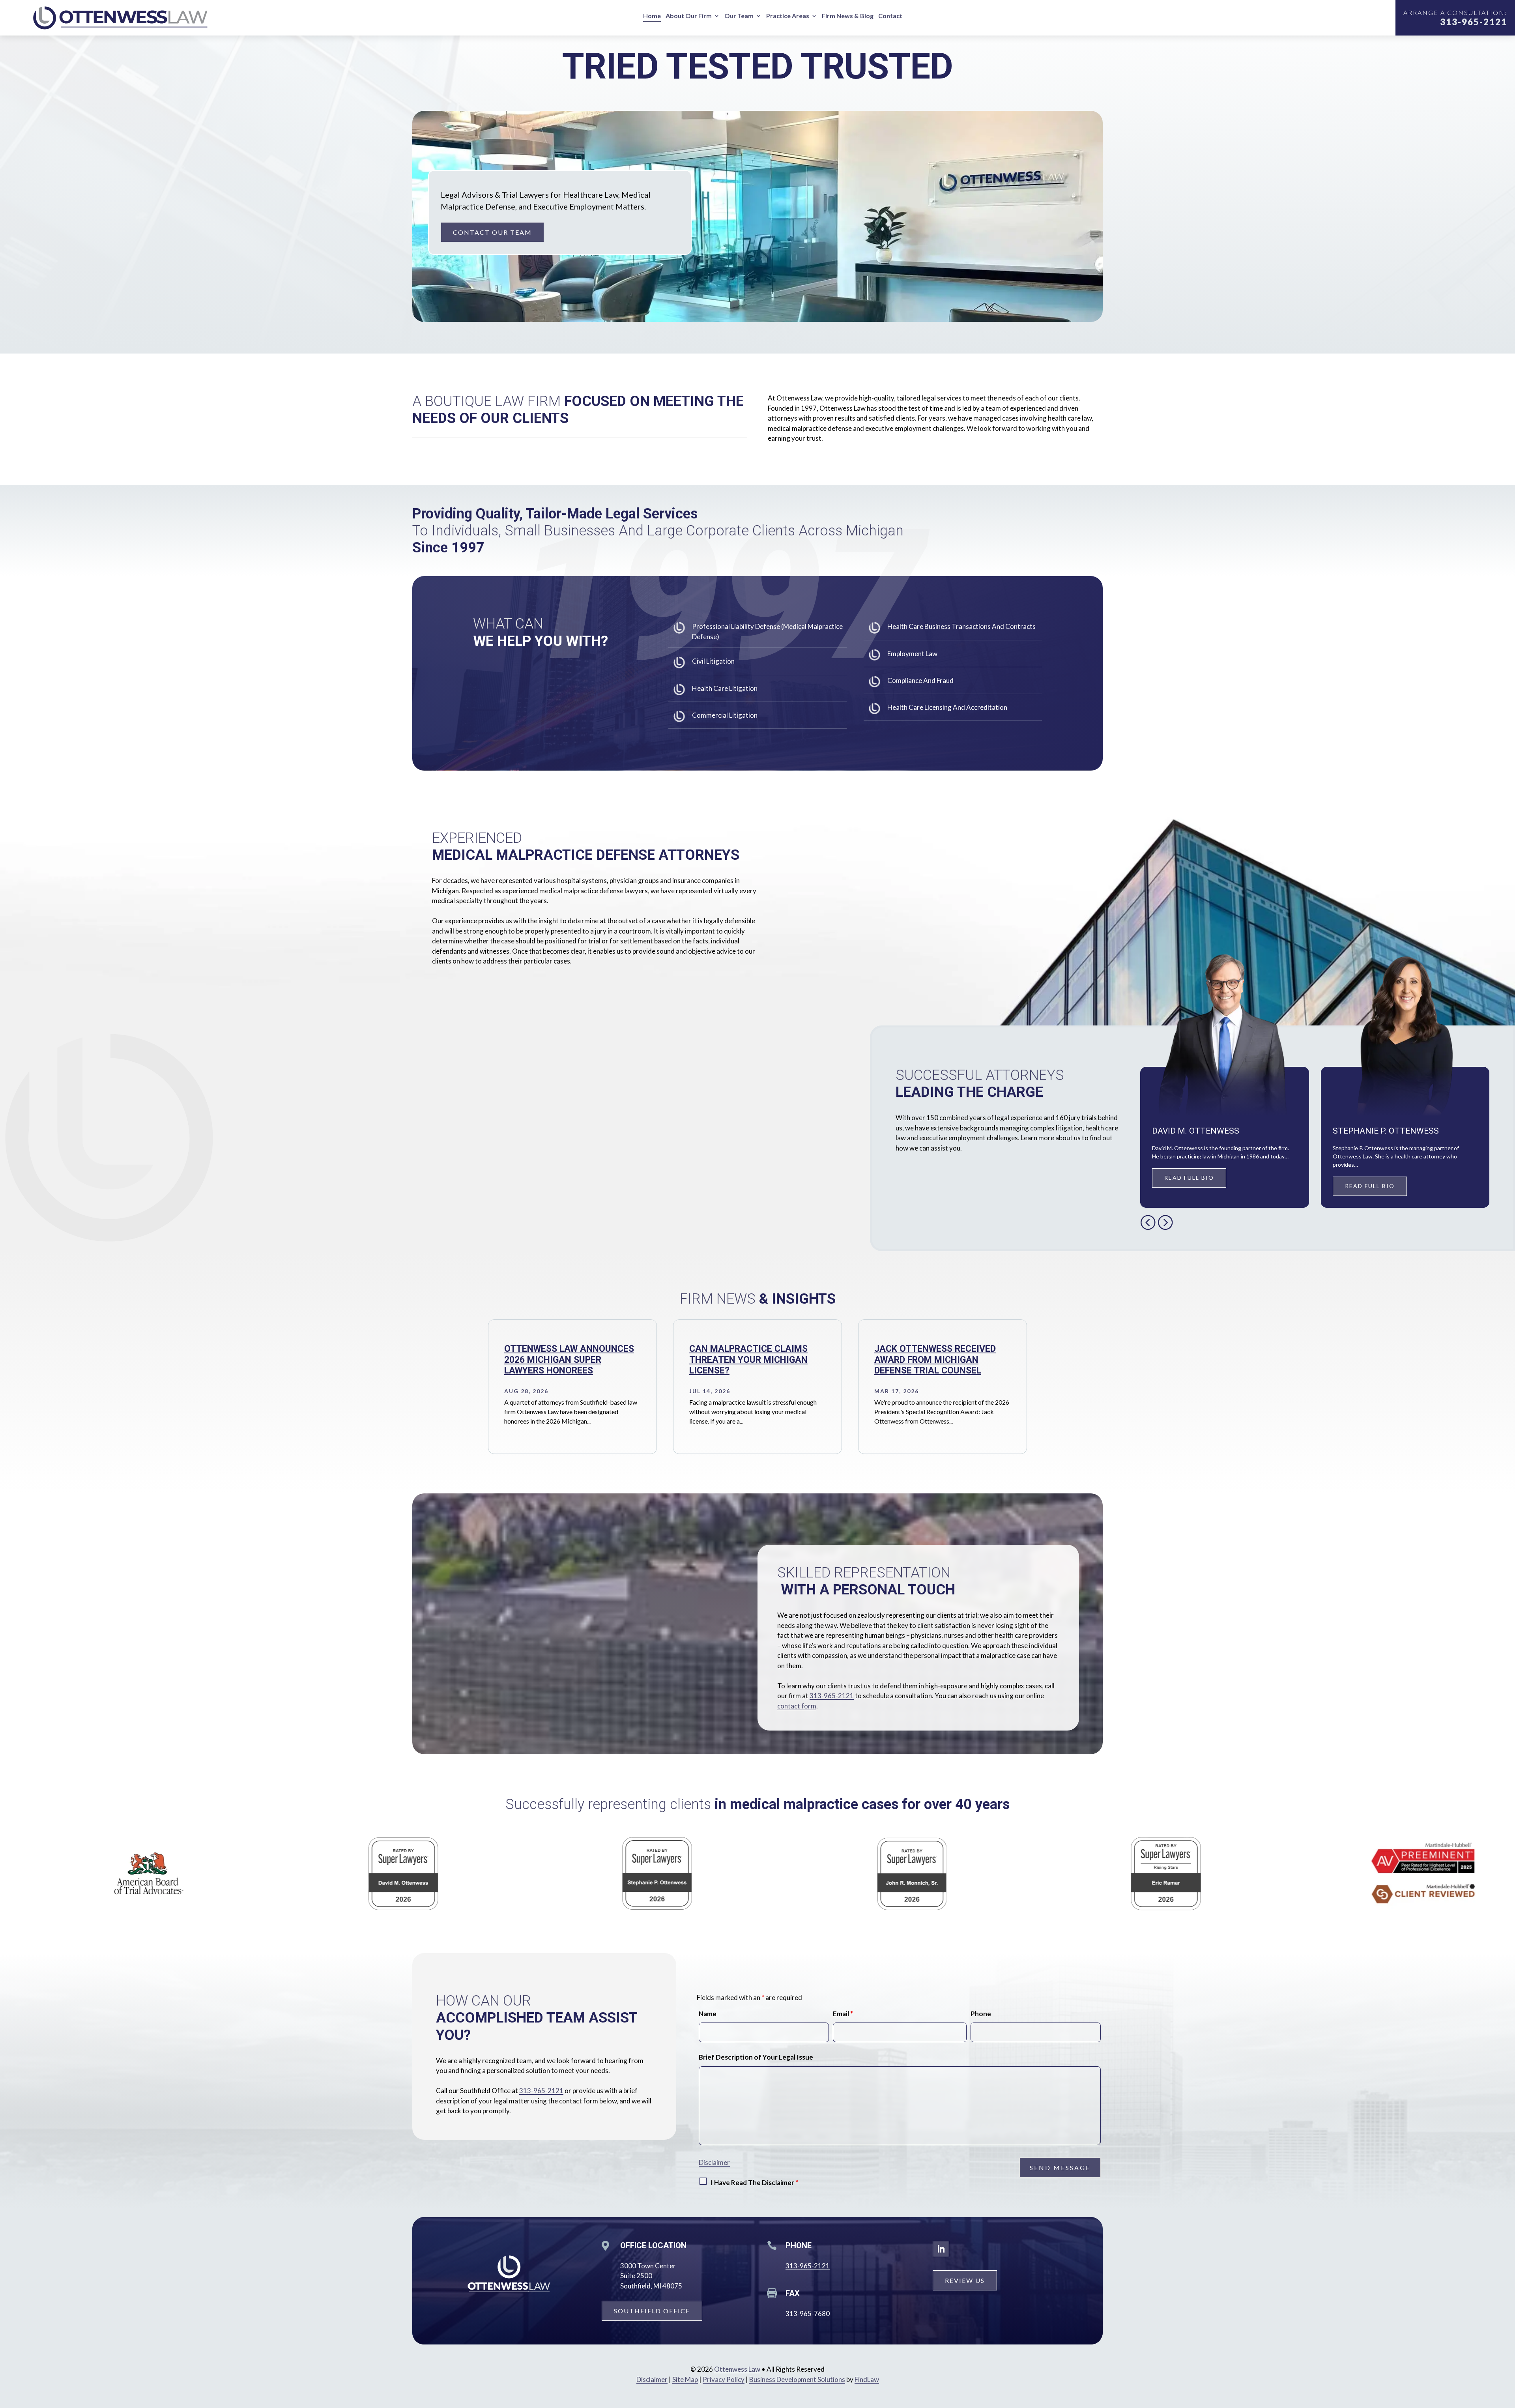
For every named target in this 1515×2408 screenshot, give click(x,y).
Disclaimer (714, 2162)
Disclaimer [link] (652, 2379)
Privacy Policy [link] (724, 2379)
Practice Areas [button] (788, 16)
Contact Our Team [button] (492, 232)
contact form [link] (797, 1706)
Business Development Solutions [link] (797, 2379)
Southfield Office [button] (652, 2311)
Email (843, 2014)
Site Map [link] (685, 2379)
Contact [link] (890, 16)
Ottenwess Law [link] (737, 2369)
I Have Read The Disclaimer (754, 2183)
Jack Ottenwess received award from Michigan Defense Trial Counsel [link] (935, 1360)
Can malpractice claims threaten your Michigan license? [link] (748, 1360)
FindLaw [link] (867, 2379)
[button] (1148, 1222)
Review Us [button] (965, 2280)
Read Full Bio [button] (1189, 1178)
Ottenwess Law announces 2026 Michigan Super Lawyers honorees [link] (569, 1360)
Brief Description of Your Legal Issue (756, 2057)
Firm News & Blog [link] (848, 16)
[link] (122, 18)
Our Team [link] (739, 16)
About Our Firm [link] (689, 16)
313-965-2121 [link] (1474, 22)
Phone (981, 2014)
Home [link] (652, 16)
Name (708, 2014)
